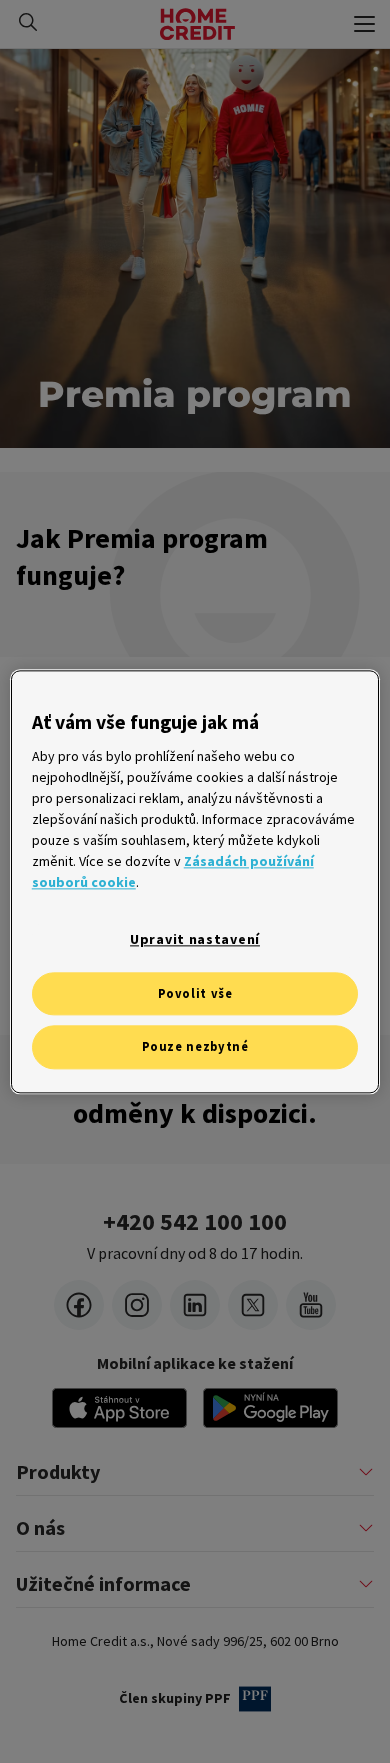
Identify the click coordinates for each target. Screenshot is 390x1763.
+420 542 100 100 (195, 1222)
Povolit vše (195, 993)
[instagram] (137, 1305)
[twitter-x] (253, 1305)
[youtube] (311, 1305)
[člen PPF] (255, 1699)
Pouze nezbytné (195, 1047)
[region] (195, 881)
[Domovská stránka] (197, 24)
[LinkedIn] (195, 1305)
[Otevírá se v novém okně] (270, 1408)
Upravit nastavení (195, 939)
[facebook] (79, 1305)
